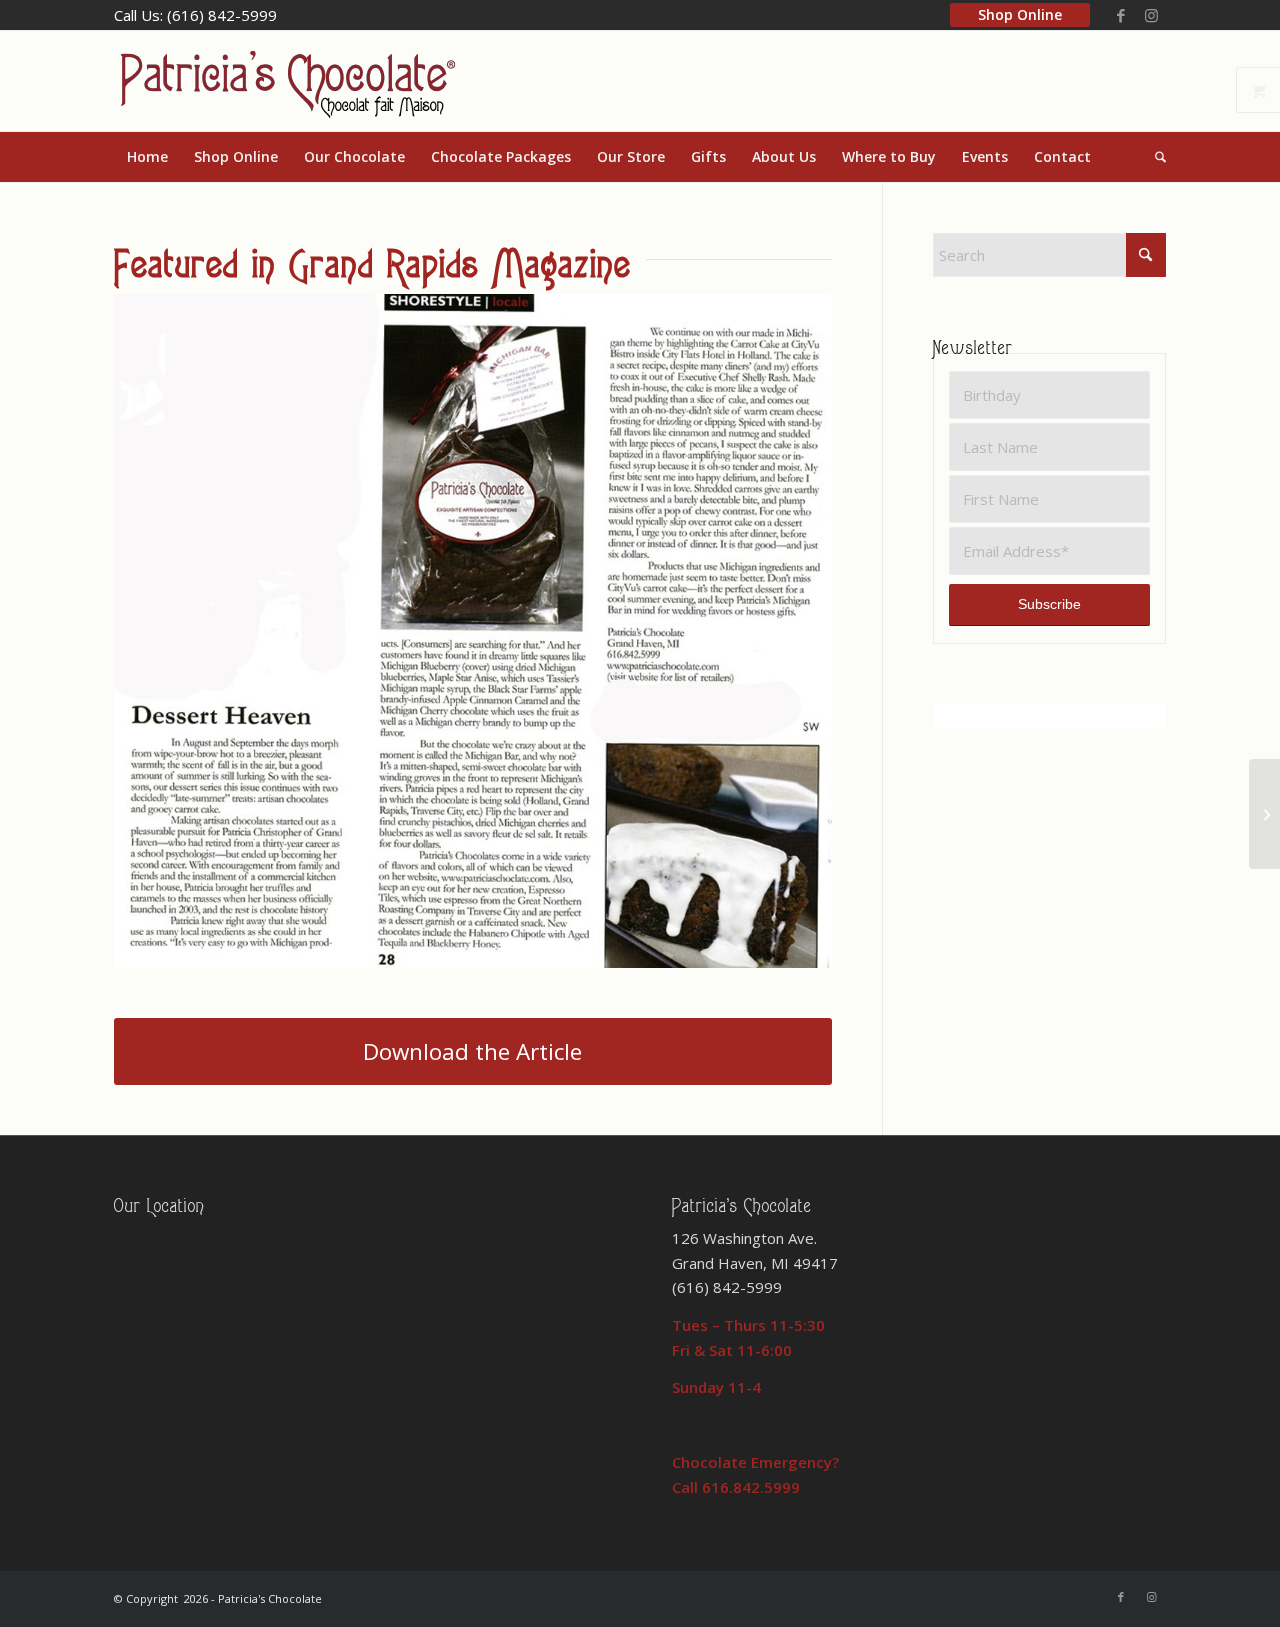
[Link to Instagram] (1151, 15)
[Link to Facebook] (1121, 15)
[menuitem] (1020, 22)
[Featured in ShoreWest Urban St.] (1264, 814)
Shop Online (1020, 14)
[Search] (1154, 157)
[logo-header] (286, 81)
